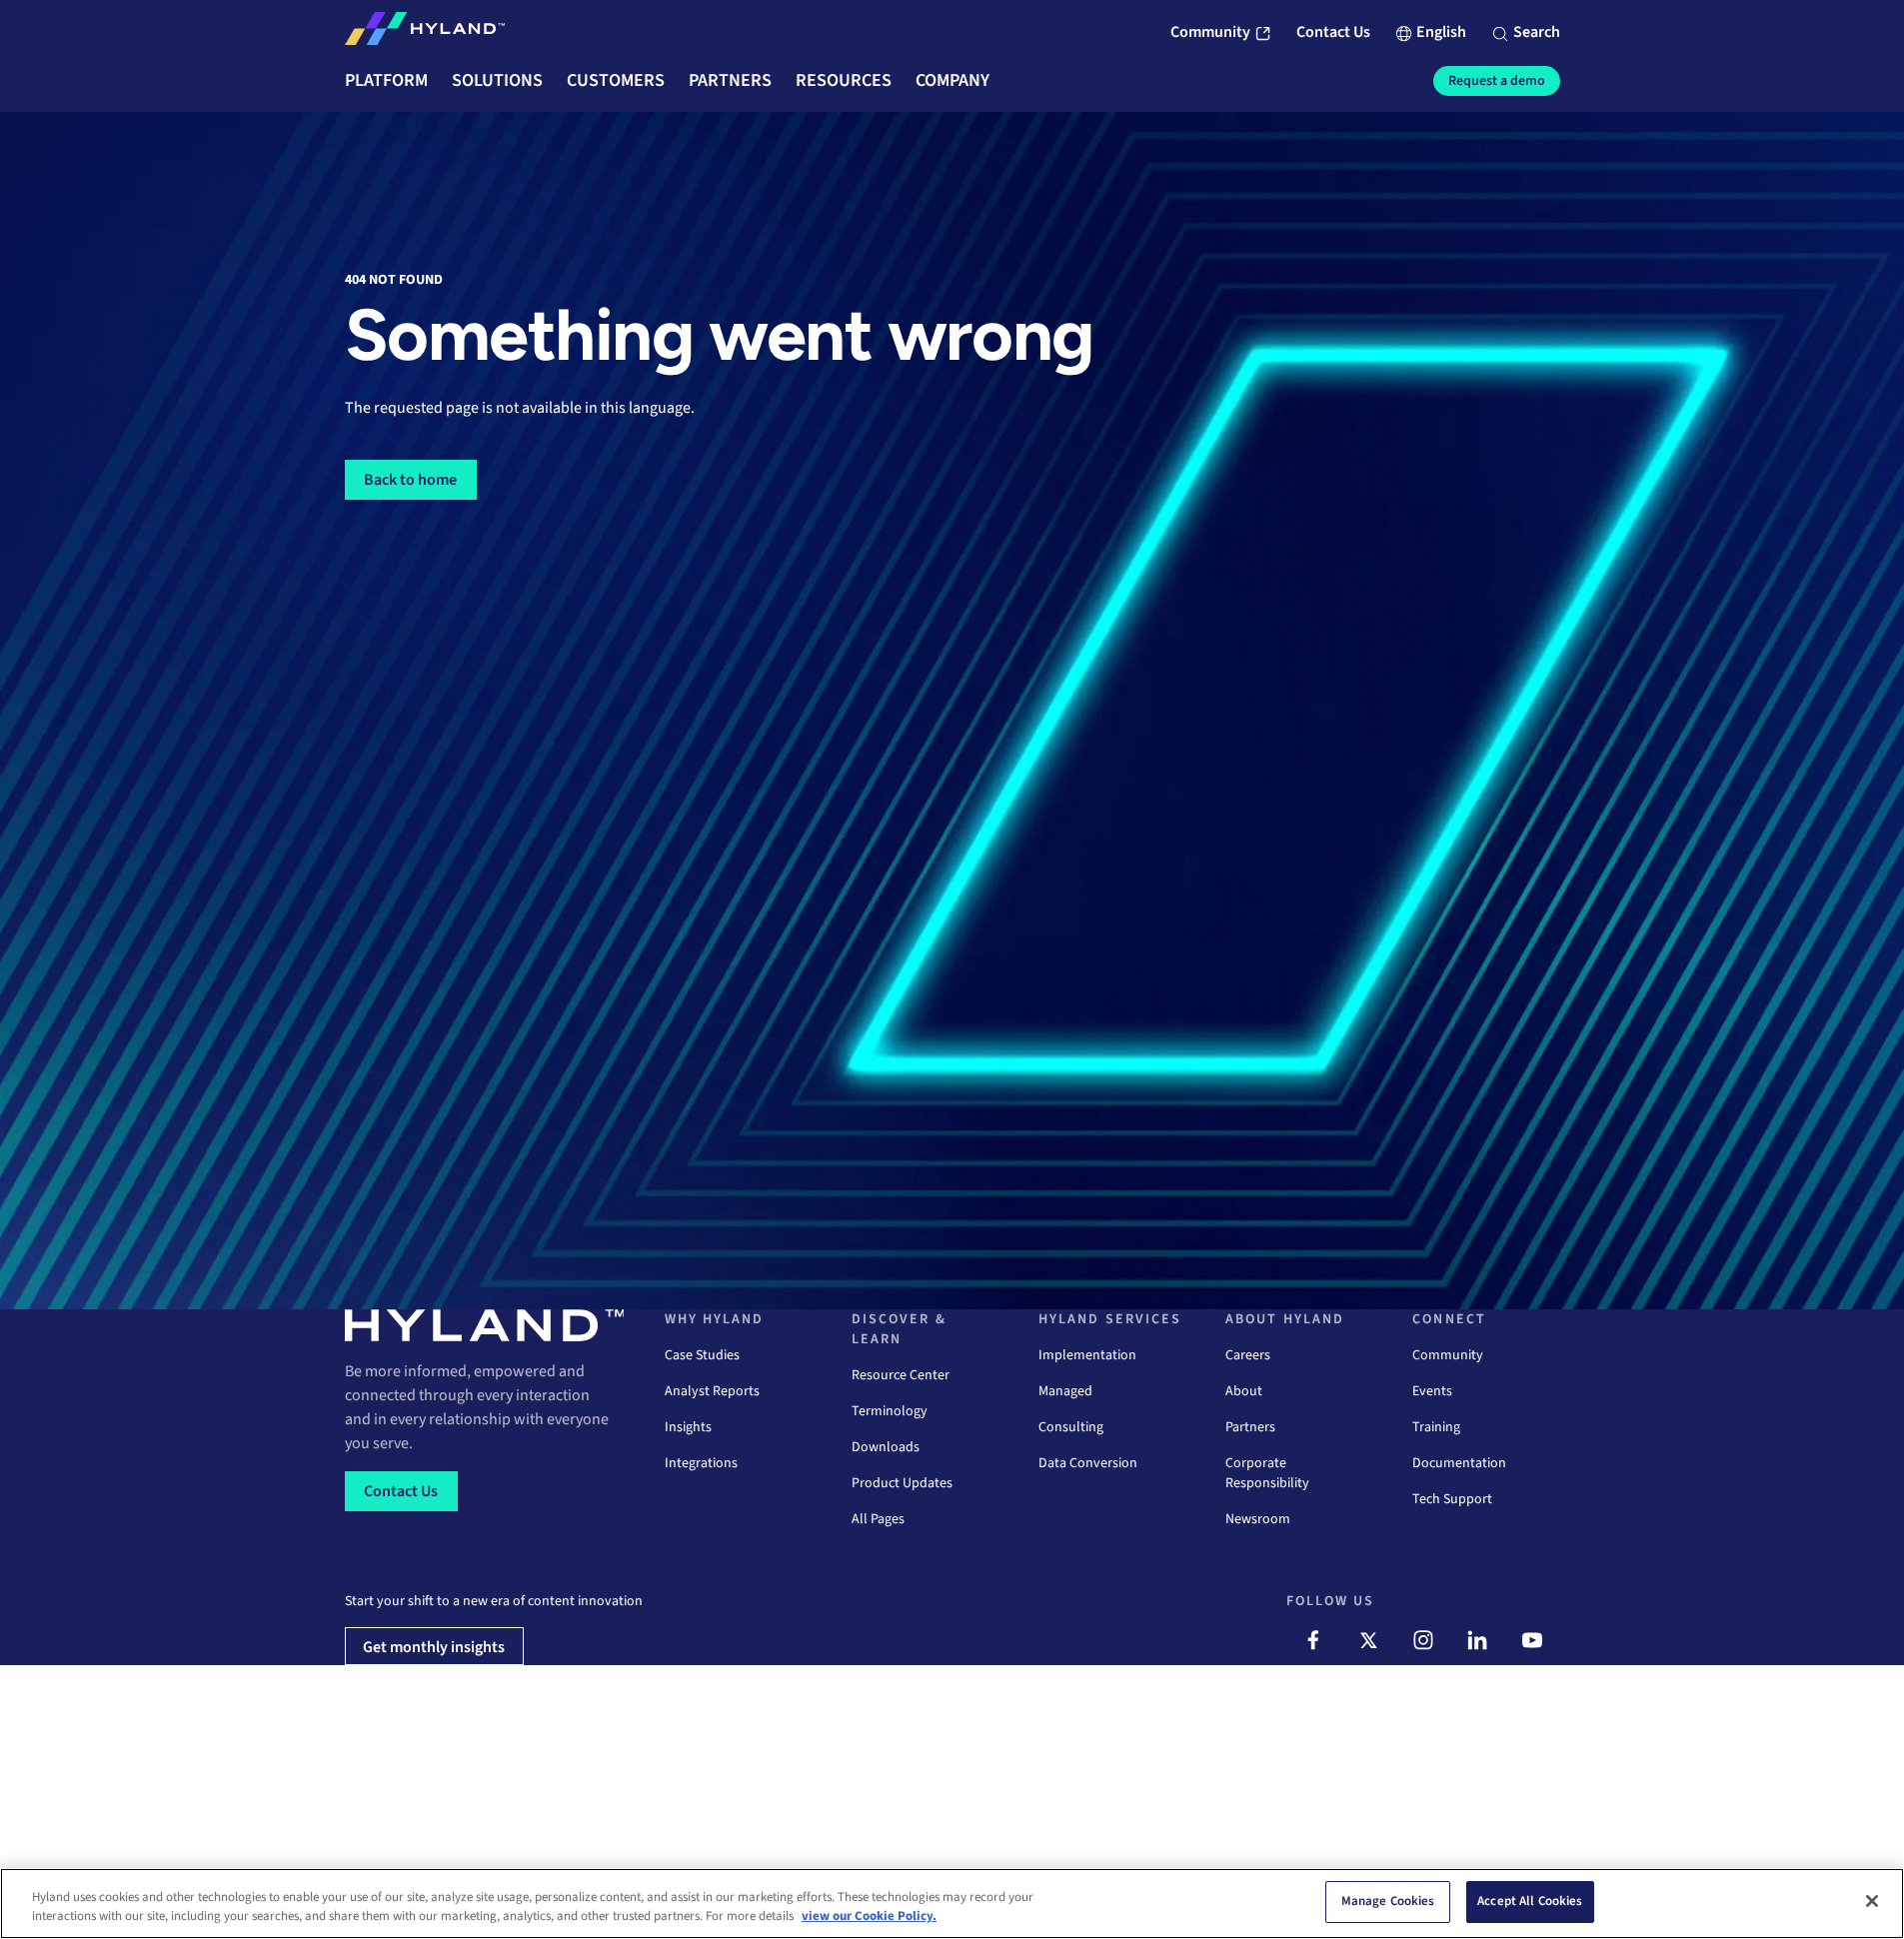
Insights (688, 1427)
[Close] (1872, 1901)
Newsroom (1258, 1519)
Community (1448, 1355)
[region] (952, 1904)
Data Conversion (1088, 1463)
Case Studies (702, 1355)
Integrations (701, 1463)
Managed (1065, 1391)
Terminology (890, 1411)
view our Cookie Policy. (869, 1917)
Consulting (1071, 1427)
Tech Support (1452, 1499)
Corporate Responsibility (1267, 1473)
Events (1432, 1391)
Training (1436, 1427)
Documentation (1459, 1463)
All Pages (878, 1519)
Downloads (886, 1447)
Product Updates (902, 1483)
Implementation (1087, 1355)
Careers (1248, 1355)
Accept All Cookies (1530, 1901)
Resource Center (901, 1375)
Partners (1250, 1427)
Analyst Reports (712, 1391)
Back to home (410, 480)
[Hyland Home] (425, 33)
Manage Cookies (1388, 1901)
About (1244, 1391)
